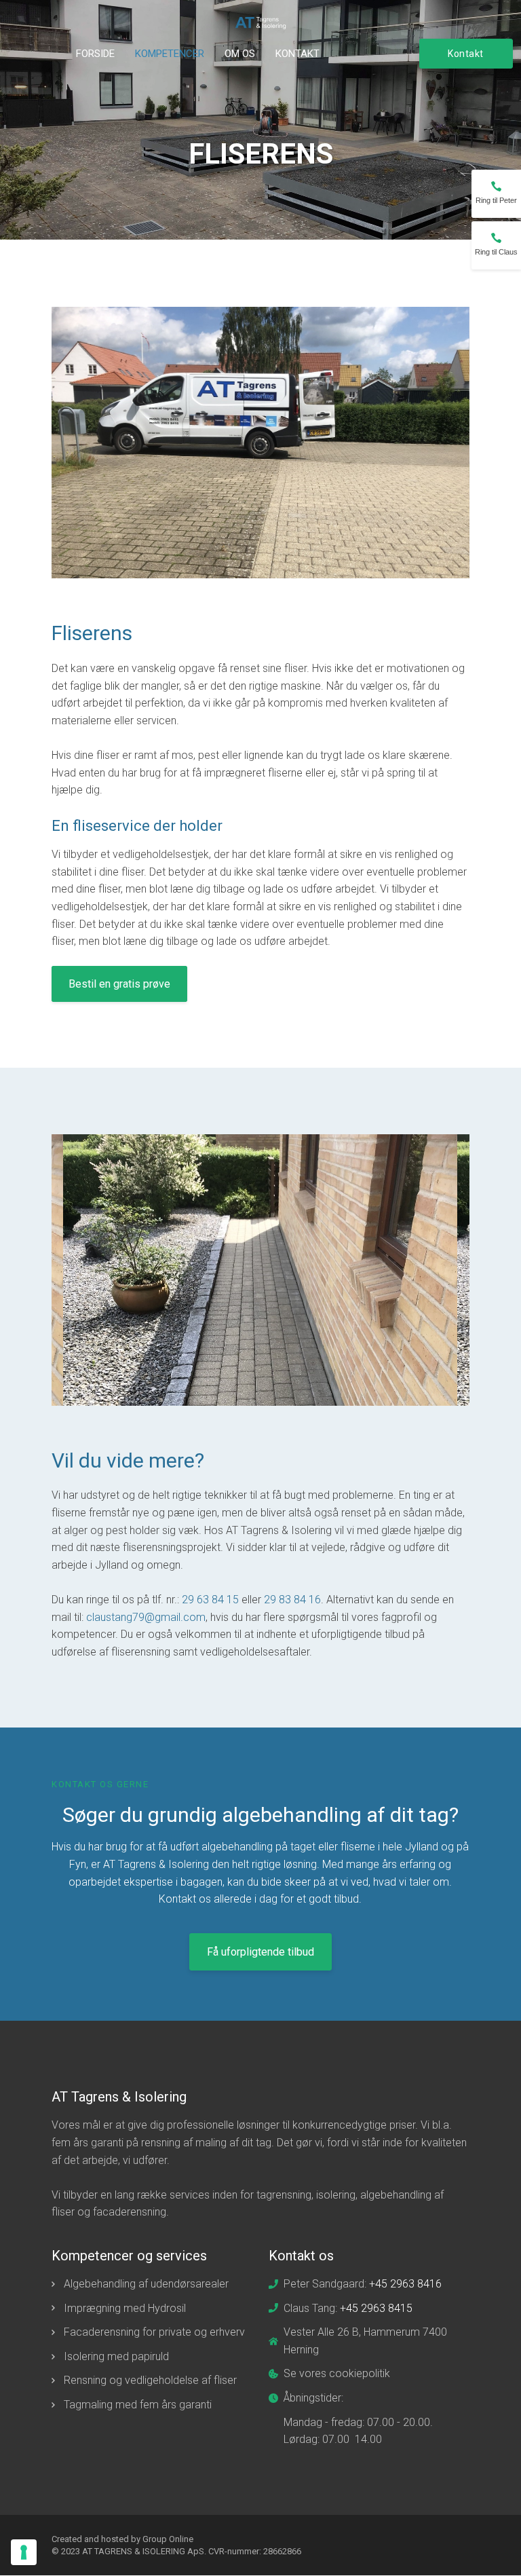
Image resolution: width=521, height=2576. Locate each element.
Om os (240, 54)
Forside (95, 54)
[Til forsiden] (261, 23)
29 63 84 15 (210, 1600)
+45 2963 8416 (405, 2284)
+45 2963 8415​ (376, 2308)
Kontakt (297, 54)
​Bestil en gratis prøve (119, 984)
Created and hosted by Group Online (122, 2539)
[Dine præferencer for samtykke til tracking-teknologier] (24, 2552)
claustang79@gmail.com (146, 1617)
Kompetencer (170, 54)
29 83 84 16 (292, 1600)
